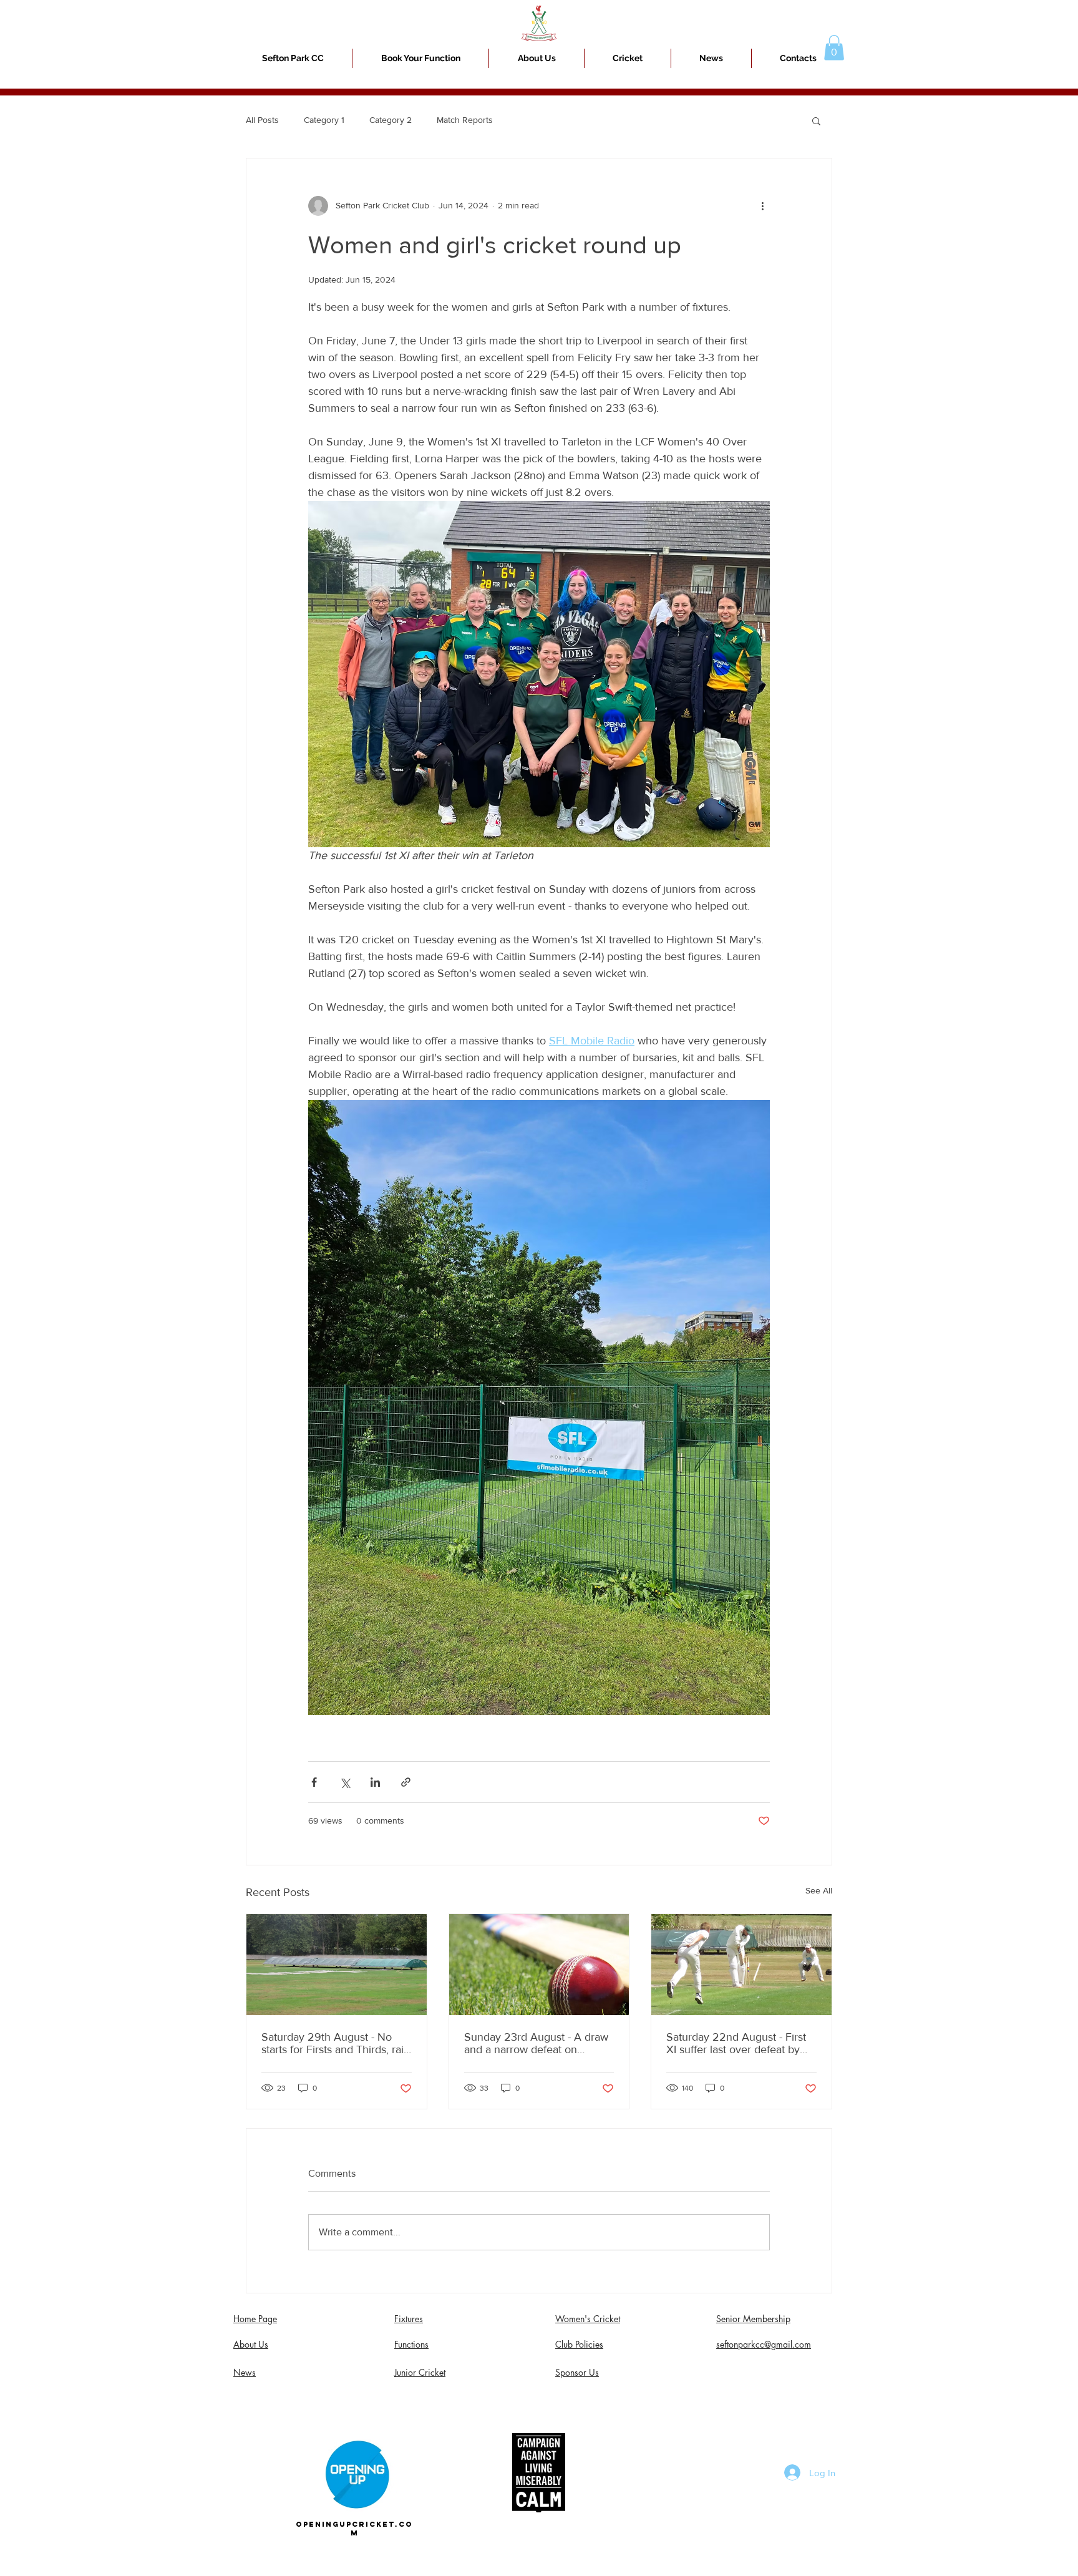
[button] (628, 58)
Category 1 (324, 120)
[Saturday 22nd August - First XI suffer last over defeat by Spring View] (741, 1965)
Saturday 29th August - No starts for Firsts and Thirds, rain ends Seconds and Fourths (336, 2043)
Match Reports (465, 120)
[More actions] (762, 206)
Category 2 (391, 120)
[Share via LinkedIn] (375, 1782)
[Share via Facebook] (314, 1782)
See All (819, 1890)
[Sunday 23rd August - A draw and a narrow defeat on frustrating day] (539, 1965)
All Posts (262, 120)
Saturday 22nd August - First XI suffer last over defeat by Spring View (736, 2043)
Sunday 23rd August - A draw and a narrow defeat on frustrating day (536, 2043)
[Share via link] (406, 1782)
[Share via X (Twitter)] (345, 1782)
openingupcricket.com (354, 2529)
